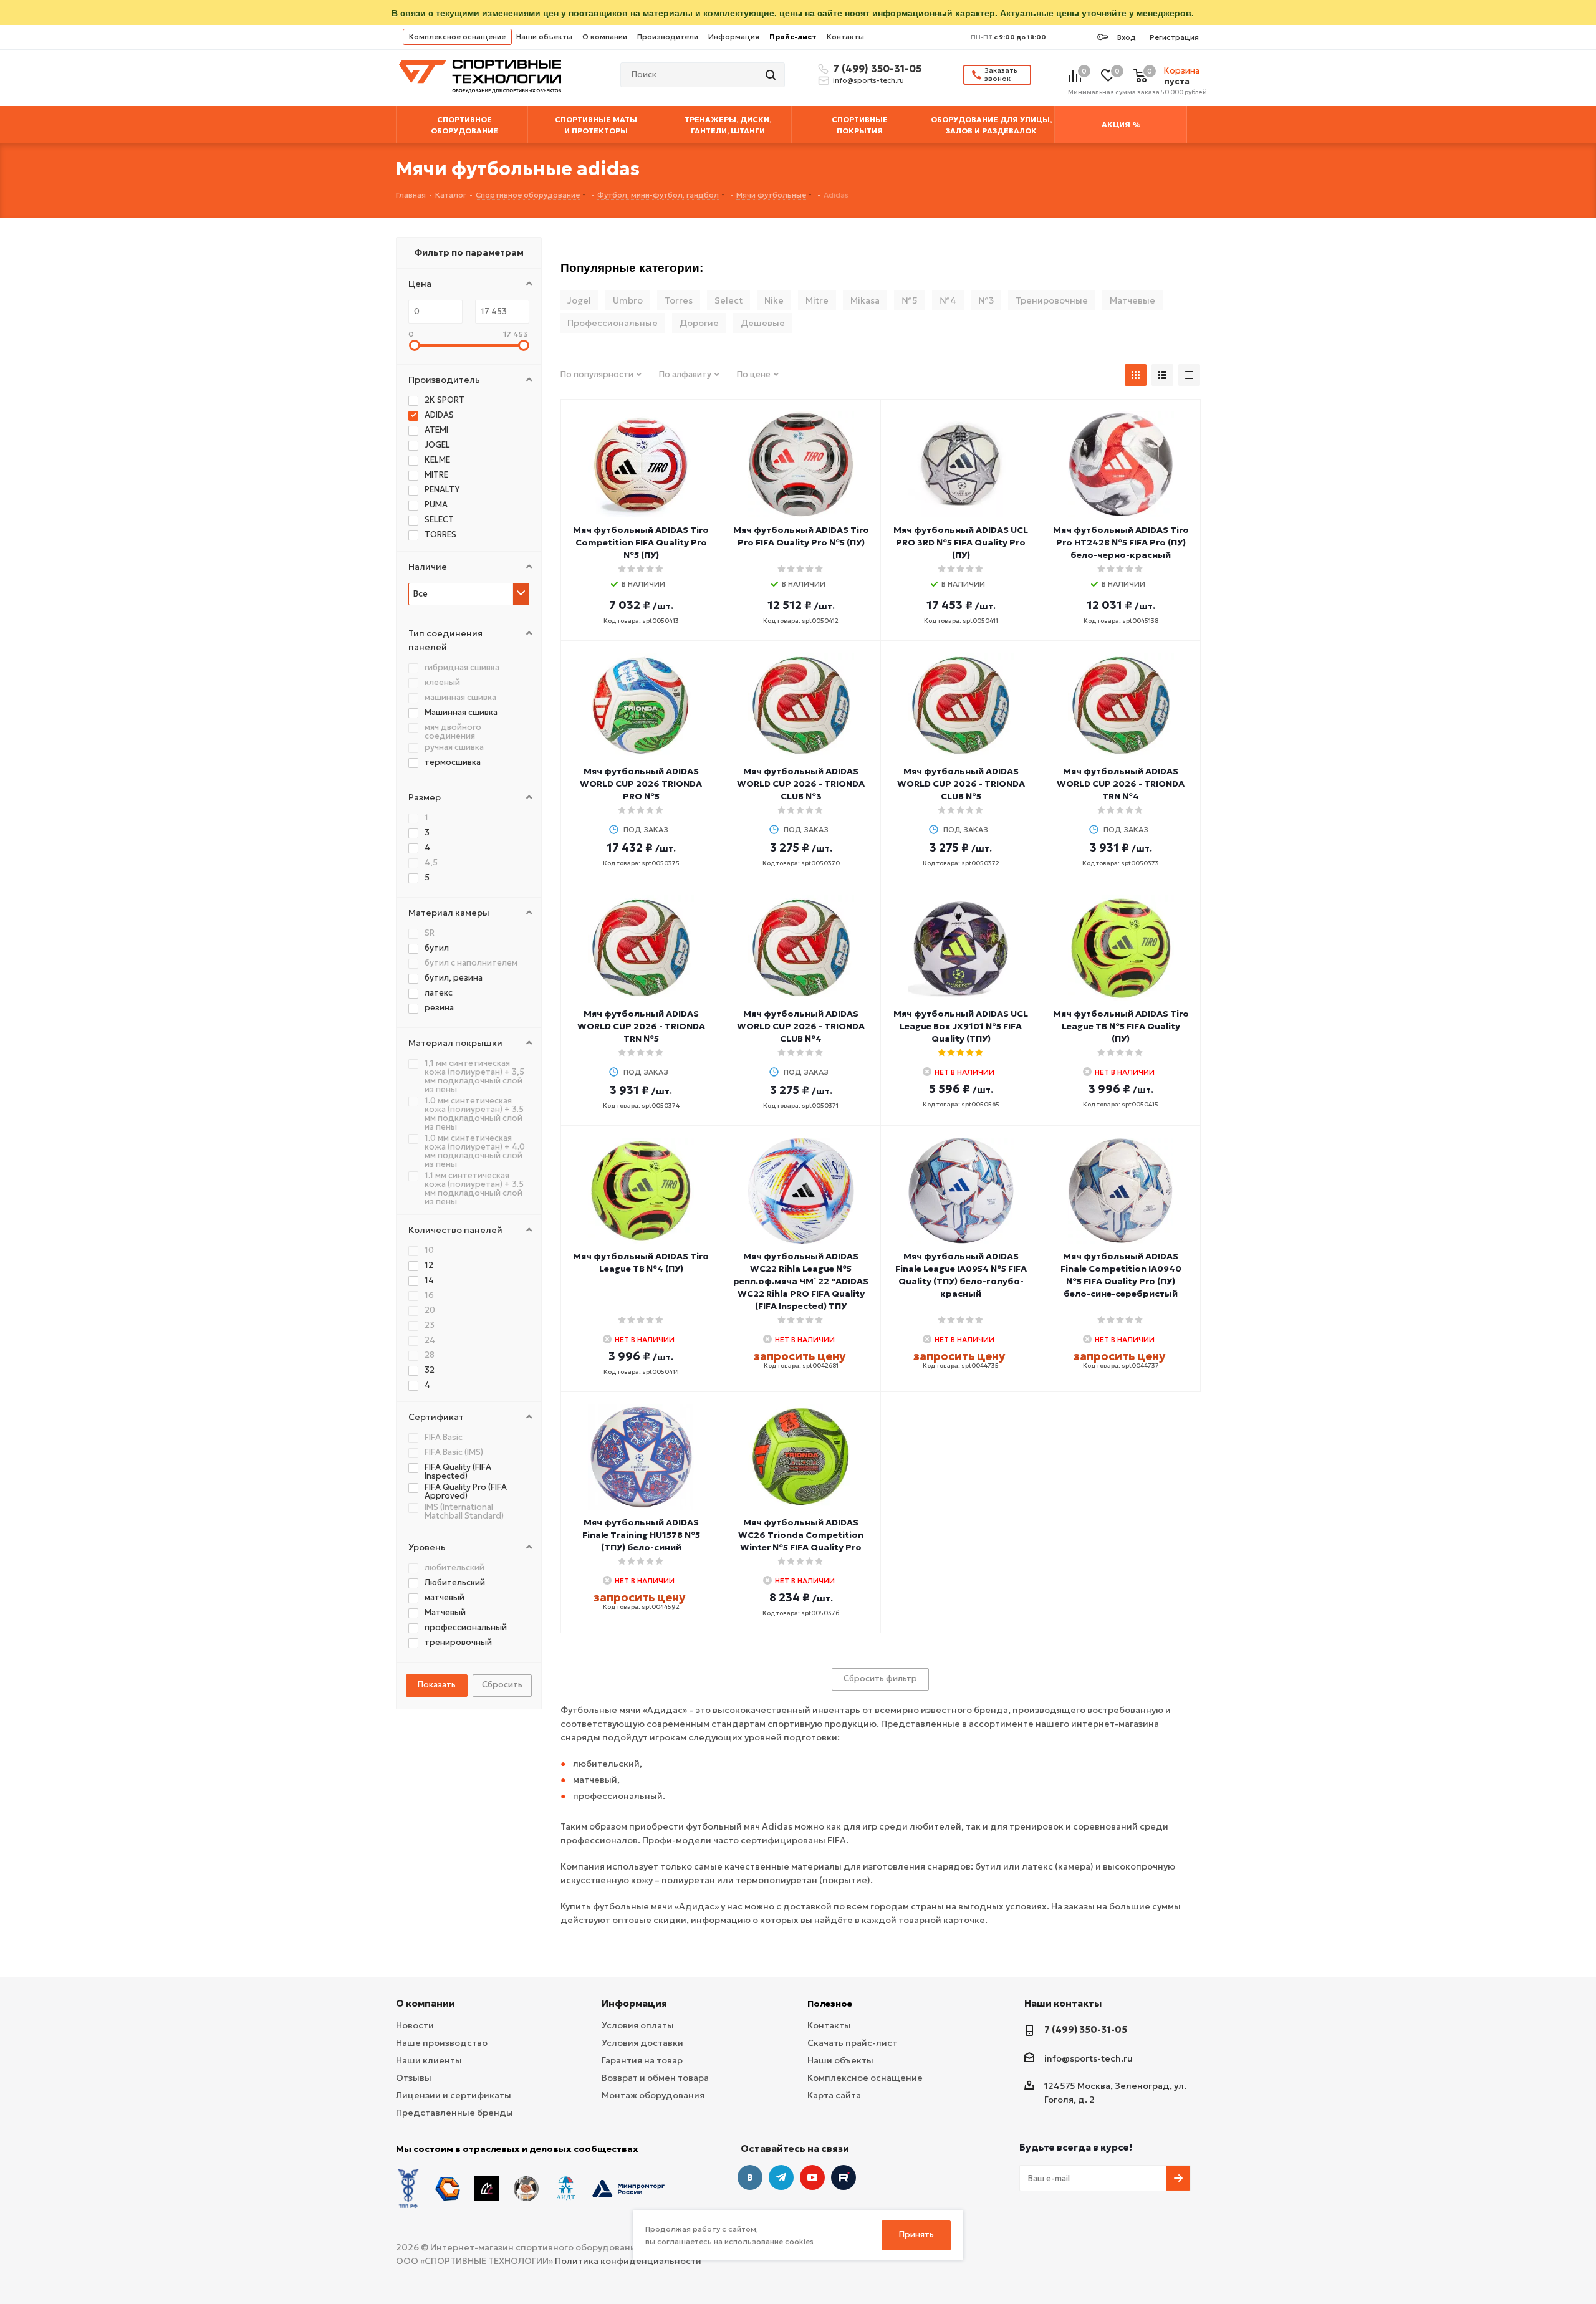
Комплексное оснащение (457, 36)
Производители (668, 36)
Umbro (628, 300)
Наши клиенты (429, 2060)
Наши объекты (544, 36)
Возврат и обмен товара (655, 2078)
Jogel (579, 300)
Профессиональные (613, 323)
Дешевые (763, 323)
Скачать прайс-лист (852, 2043)
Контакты (845, 36)
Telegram (781, 2177)
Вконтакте (750, 2177)
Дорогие (699, 323)
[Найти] (772, 75)
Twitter (844, 2177)
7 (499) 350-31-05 (875, 69)
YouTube (812, 2177)
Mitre (817, 300)
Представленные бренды (454, 2113)
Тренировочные (1052, 300)
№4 (948, 300)
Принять (916, 2234)
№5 (910, 300)
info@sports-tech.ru (868, 80)
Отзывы (414, 2078)
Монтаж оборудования (653, 2095)
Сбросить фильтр (880, 1678)
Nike (774, 300)
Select (728, 300)
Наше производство (442, 2043)
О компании (605, 36)
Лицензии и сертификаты (454, 2095)
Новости (415, 2025)
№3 (986, 300)
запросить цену (800, 1356)
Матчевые (1132, 300)
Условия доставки (642, 2043)
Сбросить (502, 1685)
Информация (734, 36)
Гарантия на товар (642, 2060)
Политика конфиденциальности (628, 2261)
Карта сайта (834, 2095)
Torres (679, 300)
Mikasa (865, 300)
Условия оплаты (638, 2025)
